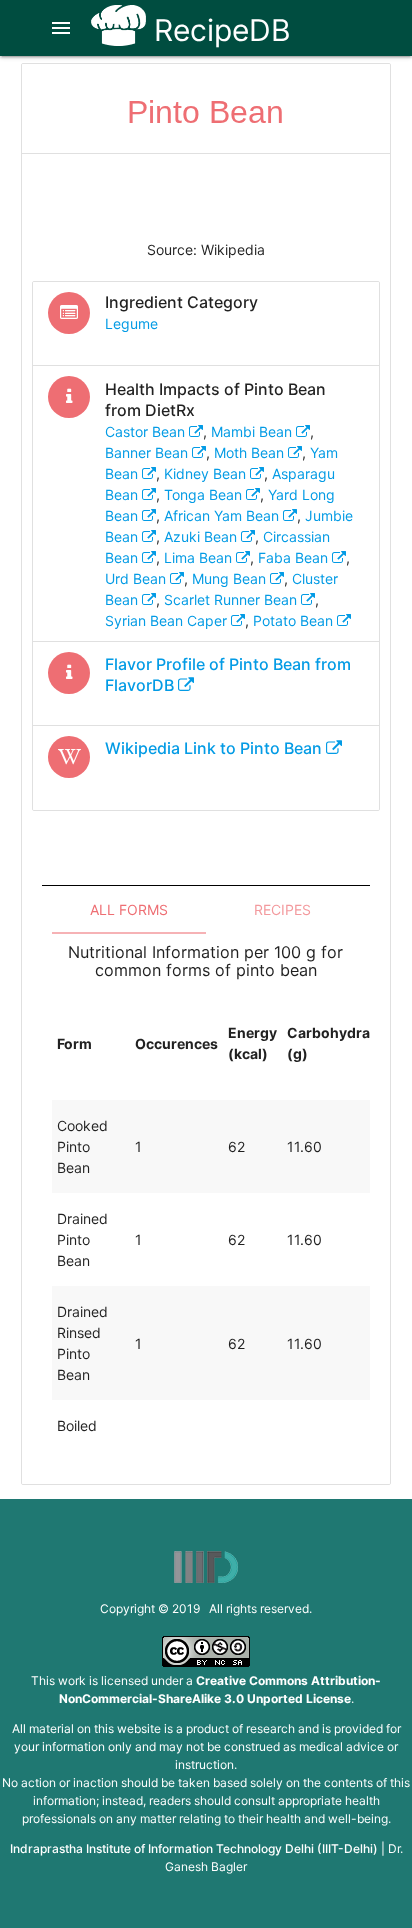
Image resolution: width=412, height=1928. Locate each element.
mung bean (231, 578)
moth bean (251, 452)
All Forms (129, 909)
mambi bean (253, 431)
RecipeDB (218, 30)
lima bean (200, 557)
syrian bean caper (168, 620)
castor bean (147, 431)
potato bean (295, 620)
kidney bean (207, 473)
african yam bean (223, 515)
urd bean (137, 578)
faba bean (295, 557)
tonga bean (205, 494)
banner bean (148, 452)
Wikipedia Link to (213, 748)
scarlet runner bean (232, 599)
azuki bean (202, 536)
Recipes (282, 909)
